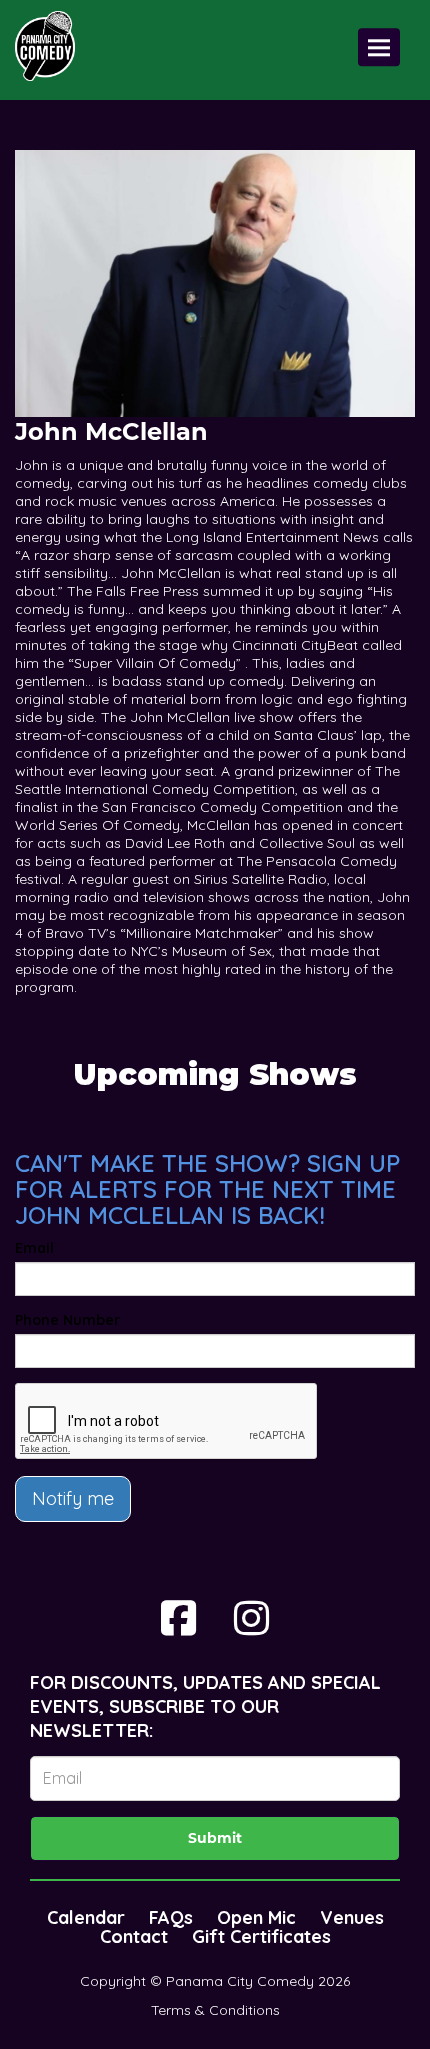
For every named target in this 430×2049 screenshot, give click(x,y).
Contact (134, 1936)
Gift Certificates (261, 1936)
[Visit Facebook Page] (178, 1618)
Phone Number (67, 1320)
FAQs (171, 1917)
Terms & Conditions (215, 2010)
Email (34, 1248)
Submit (215, 1838)
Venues (352, 1917)
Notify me (73, 1498)
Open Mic (256, 1917)
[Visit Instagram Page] (251, 1618)
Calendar (86, 1917)
